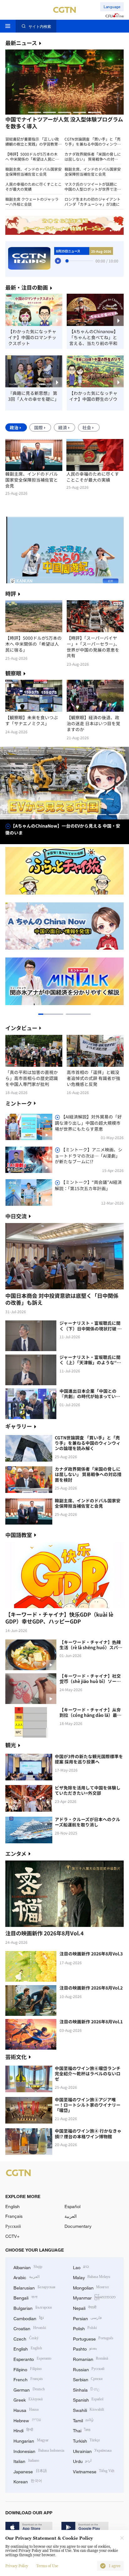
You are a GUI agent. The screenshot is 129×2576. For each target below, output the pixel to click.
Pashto (85, 2348)
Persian (88, 2318)
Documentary (78, 2226)
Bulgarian (33, 2308)
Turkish (87, 2440)
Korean (28, 2481)
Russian (89, 2369)
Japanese (30, 2471)
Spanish (88, 2399)
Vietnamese (94, 2471)
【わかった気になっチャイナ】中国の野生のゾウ (93, 396)
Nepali (85, 2308)
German (29, 2389)
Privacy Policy (17, 2566)
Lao (81, 2267)
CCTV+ (12, 2236)
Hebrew (27, 2420)
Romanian (91, 2359)
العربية (71, 2216)
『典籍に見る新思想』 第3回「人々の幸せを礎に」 (34, 396)
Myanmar (94, 2297)
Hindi (23, 2430)
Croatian (30, 2328)
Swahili (89, 2410)
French (28, 2379)
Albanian (28, 2267)
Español (72, 2206)
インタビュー (21, 1028)
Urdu (82, 2461)
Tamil (83, 2420)
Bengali (25, 2297)
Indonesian (39, 2451)
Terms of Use (47, 2566)
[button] (34, 112)
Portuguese (93, 2338)
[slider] (67, 261)
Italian (26, 2461)
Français (14, 2216)
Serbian (88, 2379)
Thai (82, 2430)
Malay (92, 2277)
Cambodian (28, 2318)
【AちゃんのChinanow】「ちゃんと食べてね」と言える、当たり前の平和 (94, 337)
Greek (28, 2399)
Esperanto (32, 2359)
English (13, 2206)
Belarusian (34, 2287)
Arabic (26, 2277)
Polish (85, 2328)
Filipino (28, 2369)
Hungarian (31, 2440)
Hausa (26, 2410)
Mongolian (91, 2287)
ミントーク (19, 1103)
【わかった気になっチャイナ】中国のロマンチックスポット (32, 337)
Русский (13, 2226)
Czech (26, 2338)
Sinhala (86, 2389)
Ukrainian (92, 2451)
